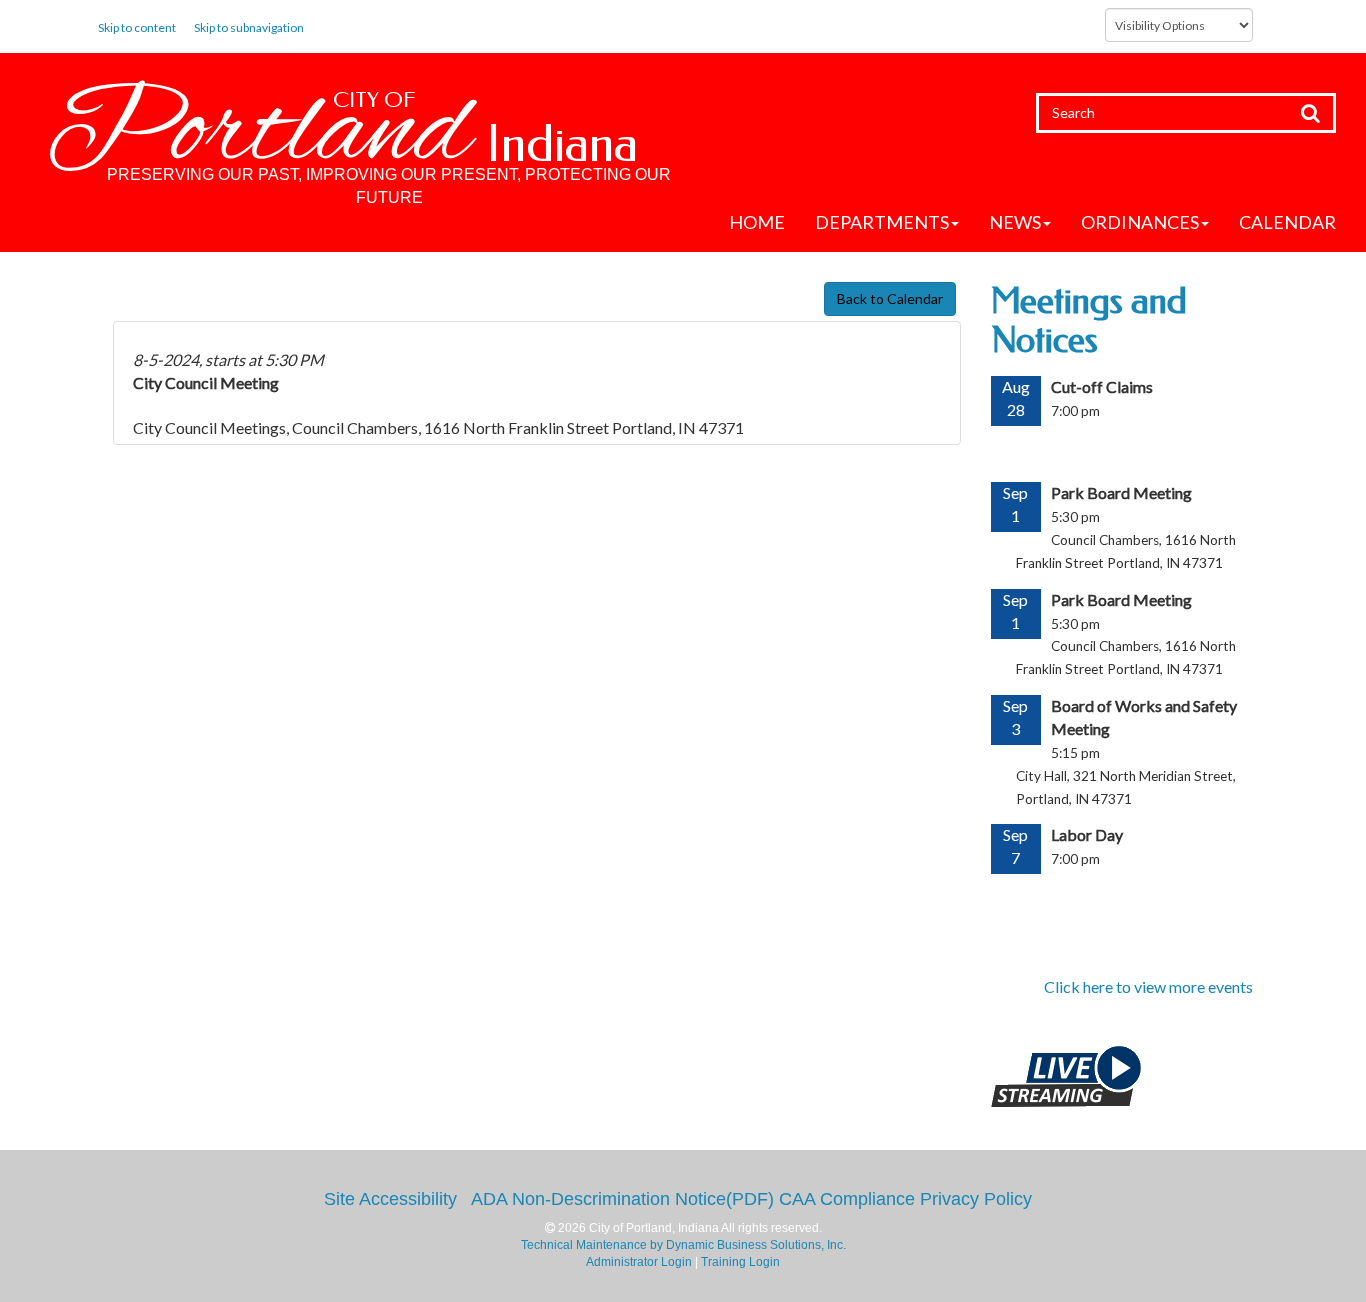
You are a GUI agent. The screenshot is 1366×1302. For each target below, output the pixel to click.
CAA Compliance (847, 1199)
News (1015, 222)
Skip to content (137, 27)
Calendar (1287, 222)
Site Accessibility (390, 1199)
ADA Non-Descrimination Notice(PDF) (622, 1199)
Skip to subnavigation (249, 27)
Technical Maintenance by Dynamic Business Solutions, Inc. (683, 1245)
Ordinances (1140, 222)
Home (757, 222)
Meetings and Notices (1089, 321)
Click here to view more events (1148, 986)
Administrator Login (639, 1262)
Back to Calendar (890, 298)
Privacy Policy (976, 1199)
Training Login (740, 1262)
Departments (882, 222)
